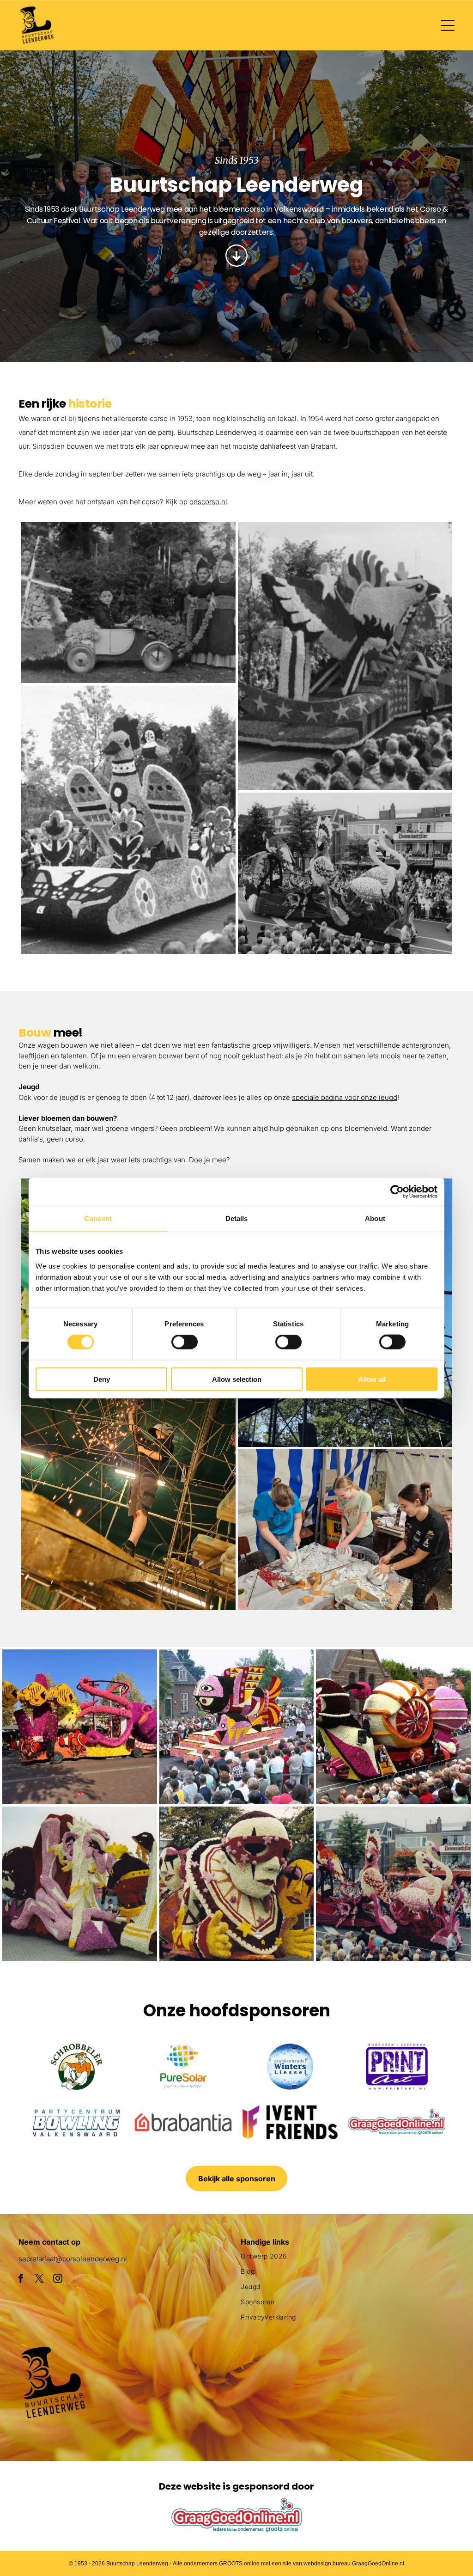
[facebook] (21, 2280)
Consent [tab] (98, 1218)
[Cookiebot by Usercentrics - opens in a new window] (397, 1192)
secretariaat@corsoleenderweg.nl (73, 2259)
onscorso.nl (208, 502)
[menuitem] (348, 2260)
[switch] (185, 1342)
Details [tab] (237, 1218)
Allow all (372, 1379)
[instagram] (58, 2280)
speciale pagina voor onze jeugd (345, 1097)
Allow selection (237, 1379)
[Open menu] (448, 25)
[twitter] (39, 2280)
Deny (102, 1379)
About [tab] (375, 1218)
